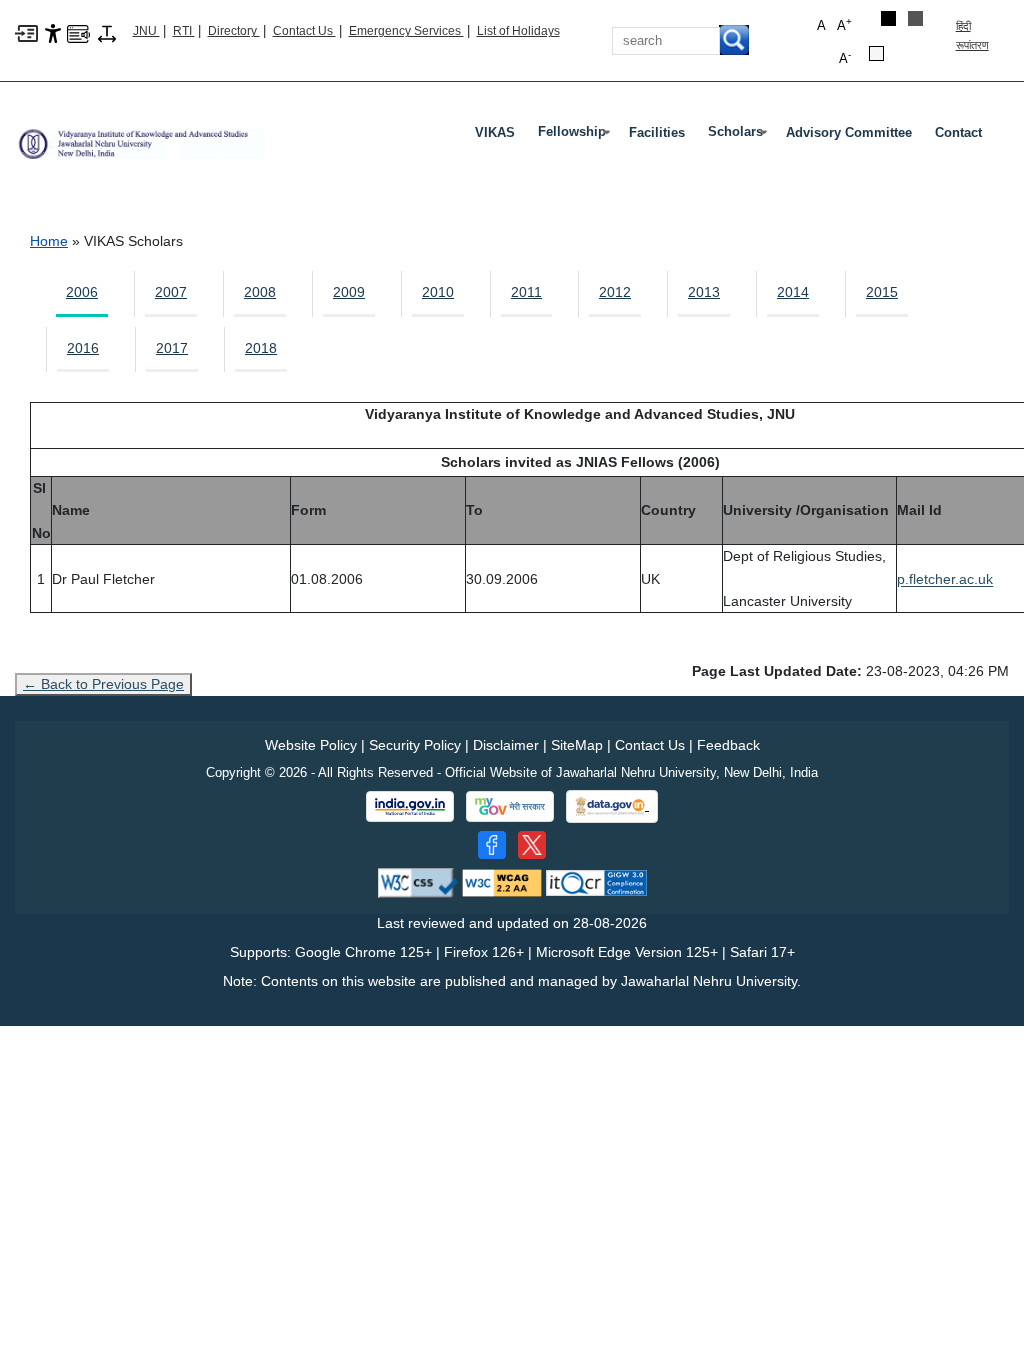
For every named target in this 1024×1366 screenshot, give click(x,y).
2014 (793, 292)
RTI (184, 31)
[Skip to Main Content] (26, 32)
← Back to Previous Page (103, 684)
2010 (438, 292)
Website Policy (311, 745)
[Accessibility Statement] (53, 32)
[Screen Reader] (78, 32)
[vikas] (140, 136)
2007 (171, 292)
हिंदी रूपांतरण (972, 35)
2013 (704, 292)
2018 (261, 348)
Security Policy (415, 745)
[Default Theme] (876, 53)
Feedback (728, 745)
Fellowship (576, 136)
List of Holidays (518, 31)
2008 (260, 292)
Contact (958, 132)
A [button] (844, 24)
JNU (146, 31)
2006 (82, 292)
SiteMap (577, 745)
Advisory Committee (849, 132)
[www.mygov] (510, 807)
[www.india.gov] (410, 807)
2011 (526, 292)
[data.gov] (612, 806)
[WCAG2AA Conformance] (502, 881)
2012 (615, 292)
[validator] (418, 881)
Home (49, 241)
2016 (83, 348)
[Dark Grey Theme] (915, 18)
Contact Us (304, 31)
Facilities (657, 132)
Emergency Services (406, 31)
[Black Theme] (888, 18)
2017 (172, 348)
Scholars (739, 136)
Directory (234, 31)
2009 (349, 292)
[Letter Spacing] (107, 32)
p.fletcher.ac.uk (945, 579)
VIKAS (495, 132)
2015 (882, 292)
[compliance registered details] (596, 881)
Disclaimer (506, 745)
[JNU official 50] (532, 845)
